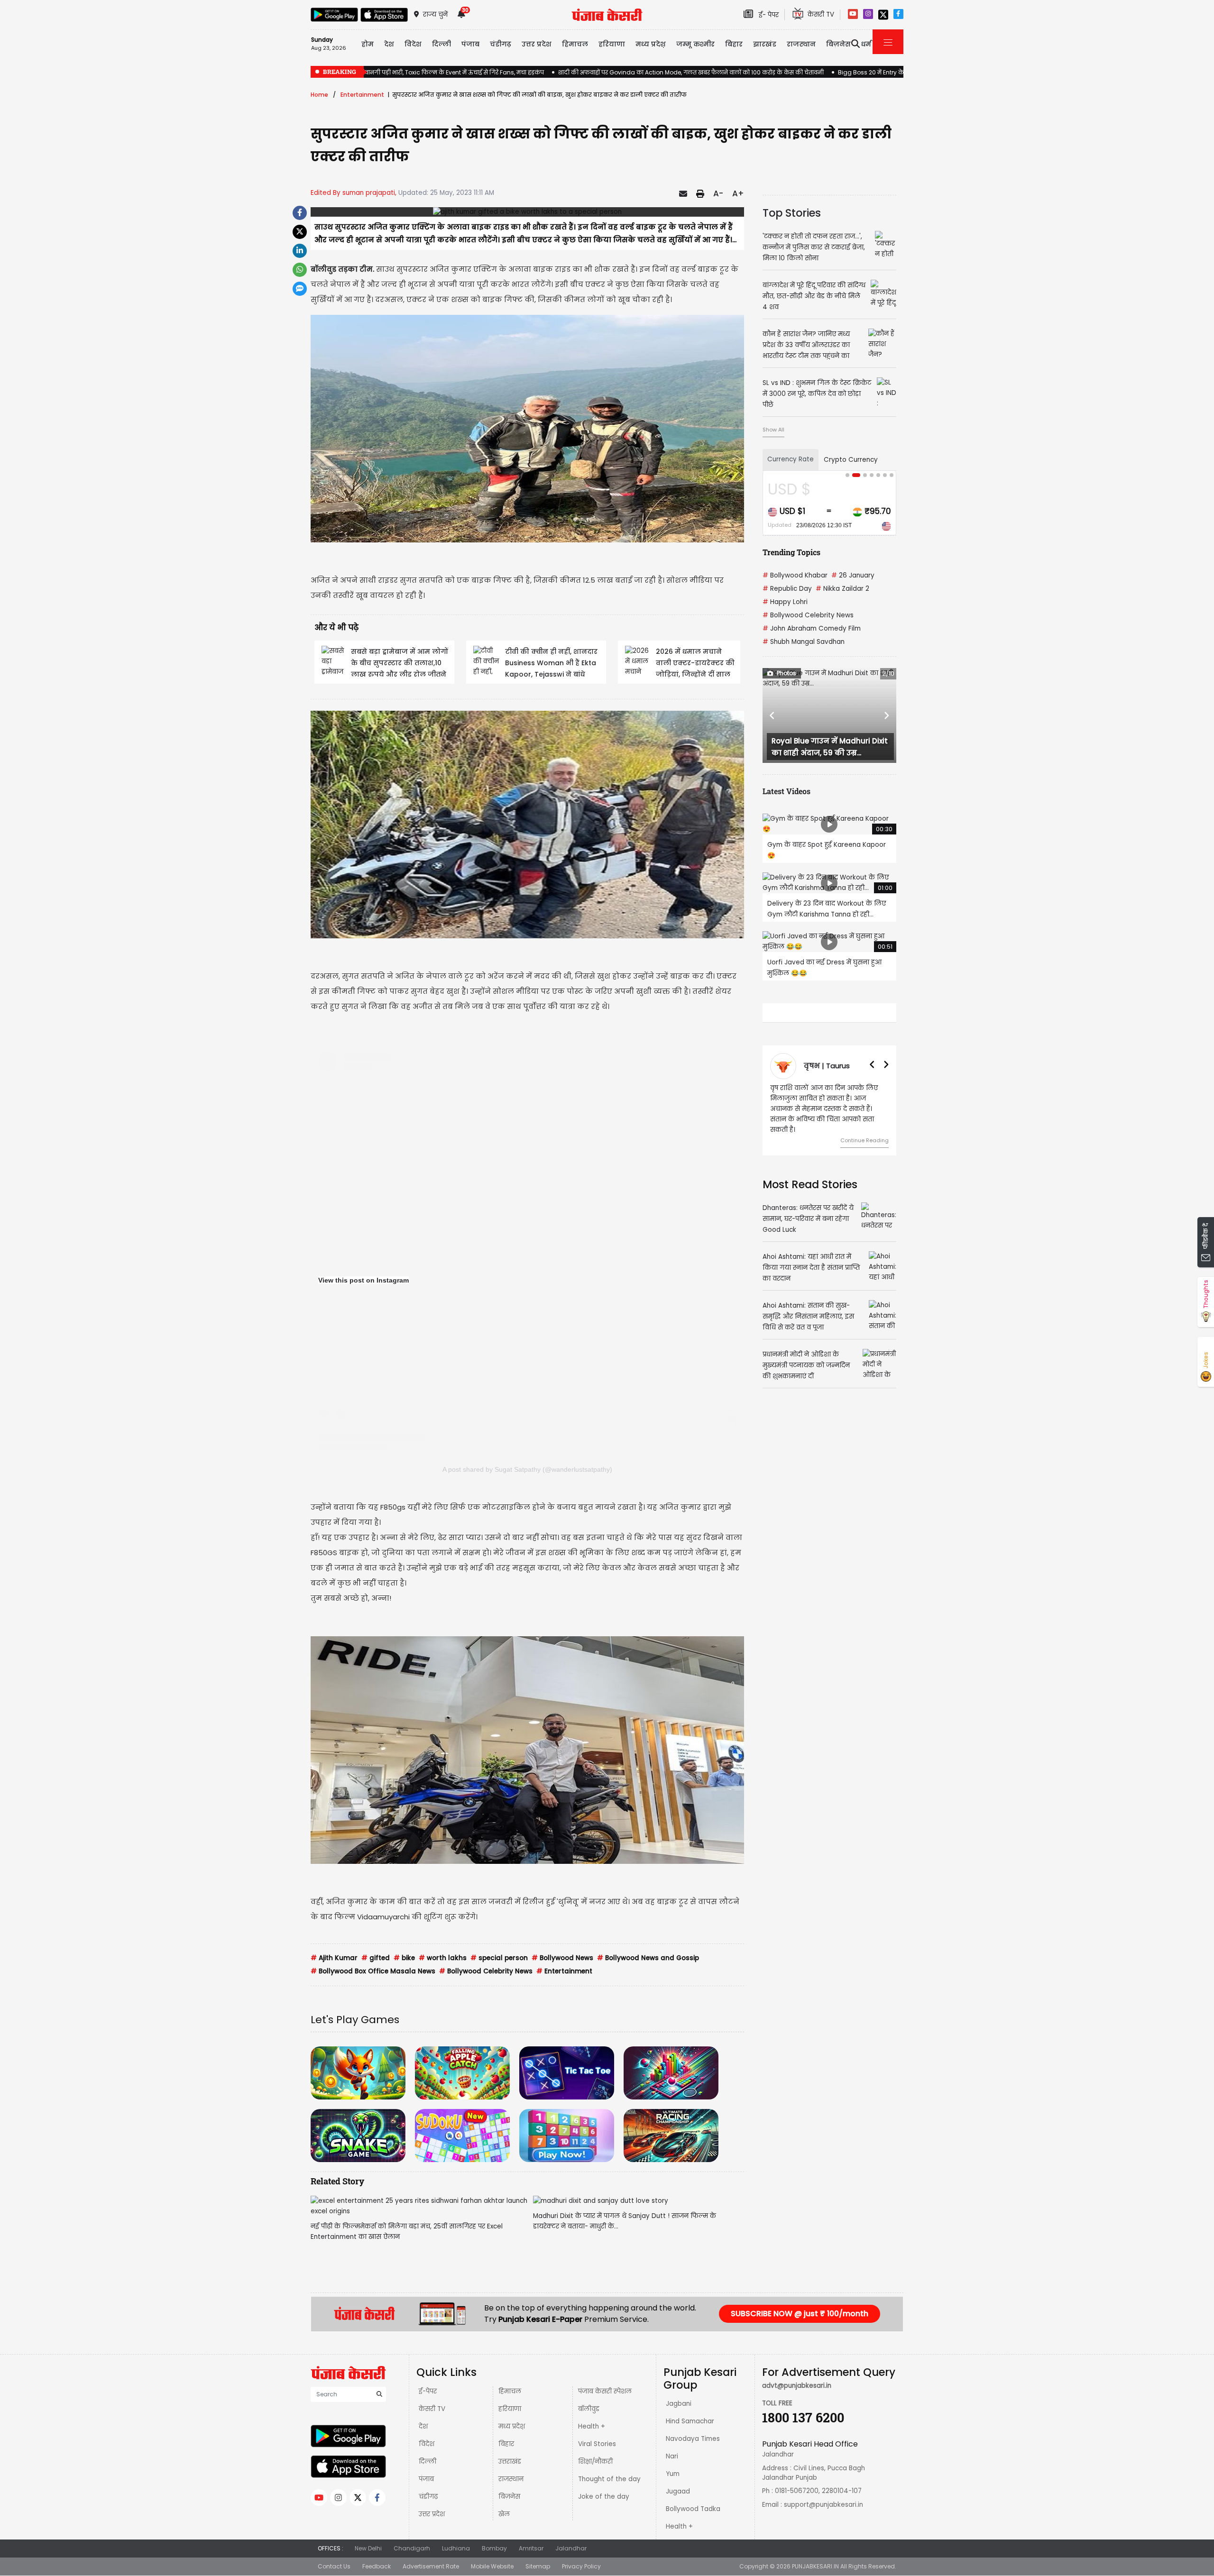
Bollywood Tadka (693, 2509)
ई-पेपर (428, 2391)
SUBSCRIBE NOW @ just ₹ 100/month (800, 2314)
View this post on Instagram (363, 1280)
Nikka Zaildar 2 (842, 589)
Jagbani (679, 2404)
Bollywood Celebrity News (486, 1971)
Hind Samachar (690, 2421)
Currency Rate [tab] (791, 459)
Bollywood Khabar (795, 575)
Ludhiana (456, 2548)
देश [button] (389, 44)
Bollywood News (562, 1958)
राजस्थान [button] (801, 44)
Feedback (377, 2566)
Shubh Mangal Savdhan (804, 642)
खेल (504, 2514)
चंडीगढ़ (428, 2497)
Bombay (494, 2548)
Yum (673, 2474)
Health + (592, 2426)
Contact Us (334, 2566)
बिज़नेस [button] (838, 44)
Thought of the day (609, 2479)
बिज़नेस (509, 2497)
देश (423, 2426)
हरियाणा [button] (612, 44)
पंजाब (426, 2479)
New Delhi (368, 2548)
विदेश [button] (413, 44)
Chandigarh (412, 2548)
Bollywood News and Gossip (648, 1958)
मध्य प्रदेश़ (651, 44)
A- (718, 193)
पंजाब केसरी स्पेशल (605, 2391)
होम (368, 44)
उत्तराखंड (510, 2461)
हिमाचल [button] (575, 44)
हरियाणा (510, 2409)
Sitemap (538, 2566)
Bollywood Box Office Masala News (373, 1971)
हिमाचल (510, 2391)
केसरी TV (432, 2409)
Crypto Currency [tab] (851, 460)
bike (404, 1958)
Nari (672, 2456)
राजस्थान (511, 2479)
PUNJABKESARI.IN (815, 2566)
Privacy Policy (581, 2566)
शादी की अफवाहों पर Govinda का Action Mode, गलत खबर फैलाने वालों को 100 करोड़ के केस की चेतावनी (691, 72)
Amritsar (531, 2548)
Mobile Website (492, 2566)
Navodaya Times (693, 2439)
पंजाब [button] (470, 44)
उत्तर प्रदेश (537, 44)
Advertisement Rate (431, 2566)
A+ (738, 193)
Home (319, 95)
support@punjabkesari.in (823, 2505)
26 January (853, 575)
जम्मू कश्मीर (695, 44)
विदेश (427, 2444)
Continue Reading (865, 1130)
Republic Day (787, 589)
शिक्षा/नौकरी (595, 2461)
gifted (376, 1958)
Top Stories (792, 213)
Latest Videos (786, 791)
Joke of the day (604, 2497)
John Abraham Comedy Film (812, 628)
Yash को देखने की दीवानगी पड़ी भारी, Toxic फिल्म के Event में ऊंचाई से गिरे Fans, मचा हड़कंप (427, 72)
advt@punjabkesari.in (797, 2386)
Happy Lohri (785, 602)
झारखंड (765, 44)
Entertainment (362, 95)
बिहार (734, 44)
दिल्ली (441, 44)
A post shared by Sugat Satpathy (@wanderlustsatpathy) (527, 1469)
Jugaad (678, 2491)
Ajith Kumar (334, 1958)
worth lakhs (443, 1958)
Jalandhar (571, 2548)
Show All (773, 430)
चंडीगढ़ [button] (501, 44)
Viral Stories (597, 2444)
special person (499, 1958)
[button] (773, 715)
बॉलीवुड (589, 2409)
